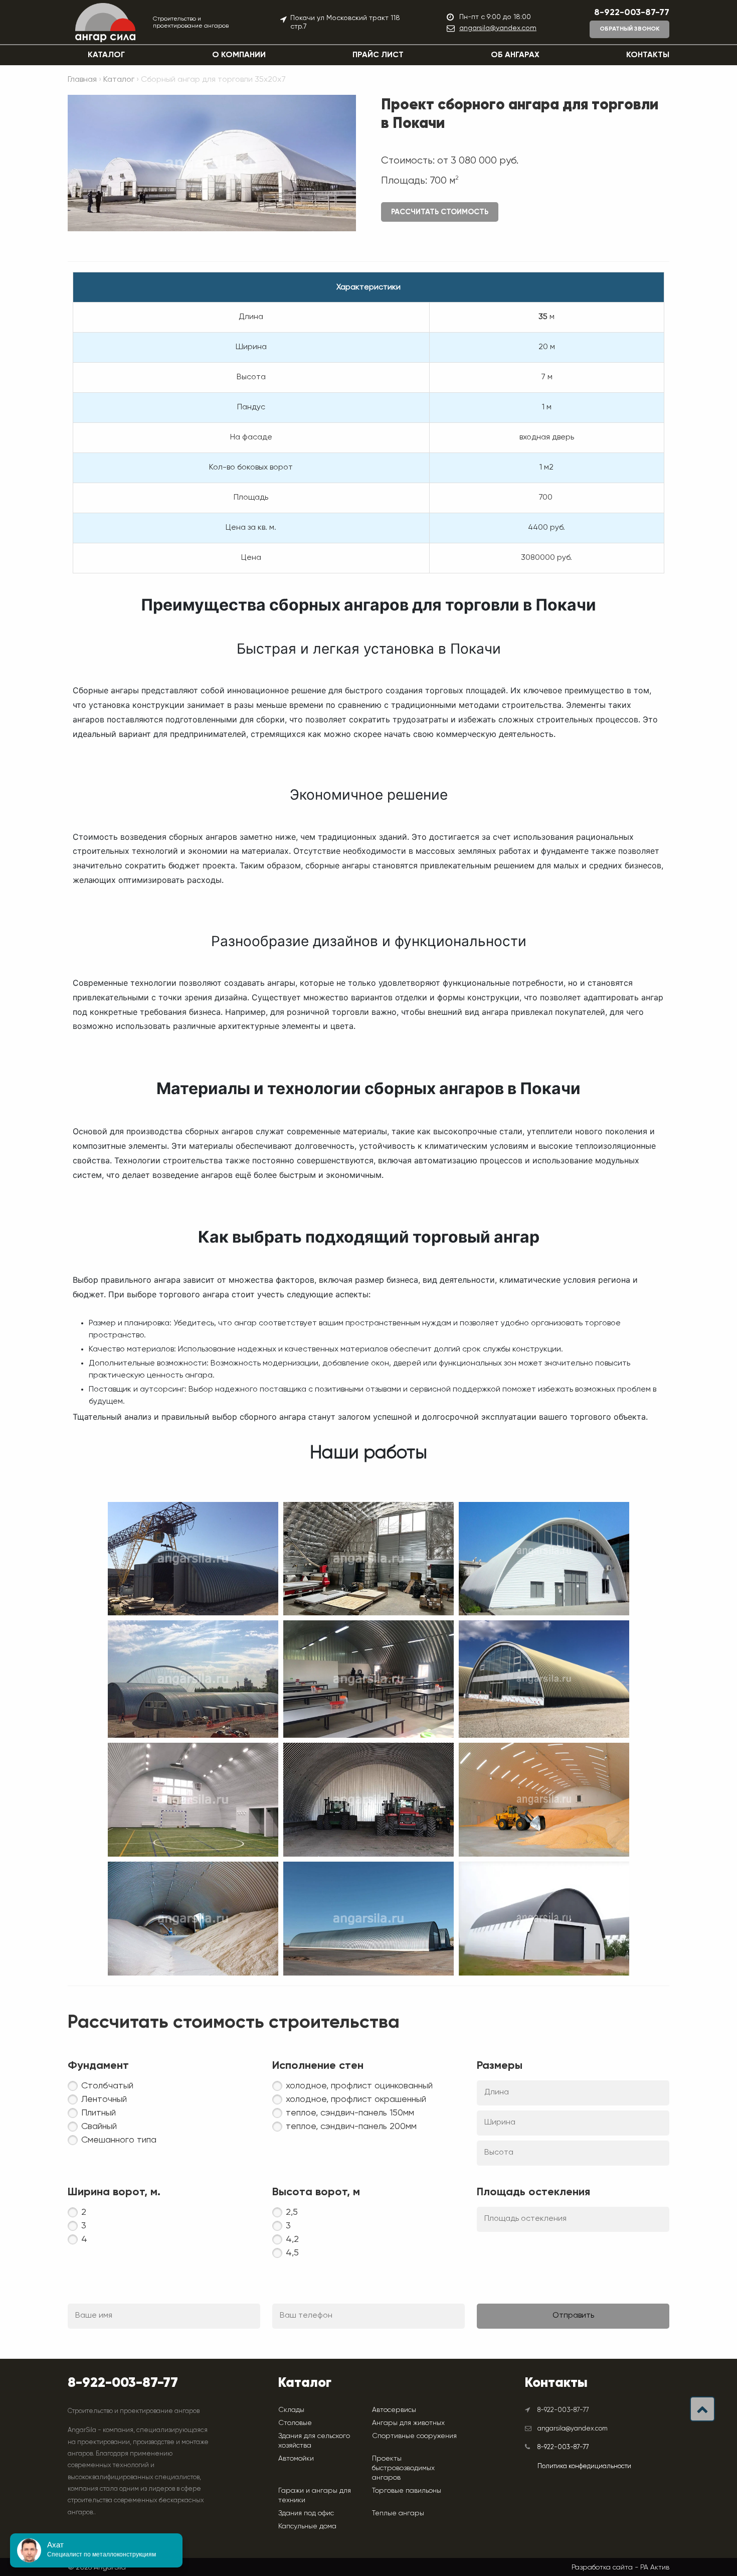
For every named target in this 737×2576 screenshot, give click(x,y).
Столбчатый (107, 2086)
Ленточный (104, 2099)
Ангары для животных (408, 2422)
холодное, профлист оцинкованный (359, 2086)
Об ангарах (515, 55)
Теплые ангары (398, 2513)
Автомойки (296, 2458)
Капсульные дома (307, 2526)
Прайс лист (378, 55)
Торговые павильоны (407, 2490)
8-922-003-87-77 (632, 13)
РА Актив (655, 2567)
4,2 (292, 2239)
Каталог (106, 55)
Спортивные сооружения (414, 2436)
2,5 (292, 2212)
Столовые (295, 2422)
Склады (291, 2409)
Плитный (99, 2113)
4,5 (292, 2253)
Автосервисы (394, 2409)
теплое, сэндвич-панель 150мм (350, 2113)
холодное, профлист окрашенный (356, 2099)
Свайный (99, 2127)
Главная (82, 80)
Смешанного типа (119, 2140)
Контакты (648, 55)
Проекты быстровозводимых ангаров (403, 2468)
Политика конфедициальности (584, 2466)
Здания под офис (306, 2513)
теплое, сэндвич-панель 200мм (351, 2127)
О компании (239, 55)
